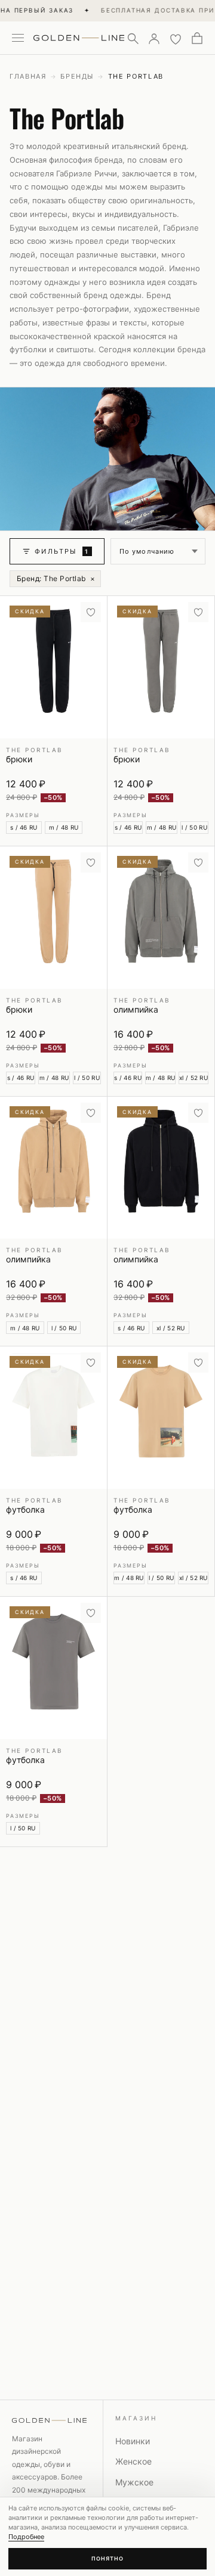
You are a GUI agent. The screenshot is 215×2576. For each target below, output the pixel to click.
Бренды (77, 76)
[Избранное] (176, 38)
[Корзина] (197, 38)
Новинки (133, 2441)
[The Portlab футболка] (53, 1418)
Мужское (134, 2482)
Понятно (107, 2558)
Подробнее (26, 2537)
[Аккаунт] (154, 38)
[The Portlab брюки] (53, 667)
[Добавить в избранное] (91, 612)
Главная (28, 76)
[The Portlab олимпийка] (161, 918)
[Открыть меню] (18, 38)
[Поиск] (133, 38)
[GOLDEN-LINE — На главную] (79, 36)
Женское (133, 2461)
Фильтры (62, 551)
